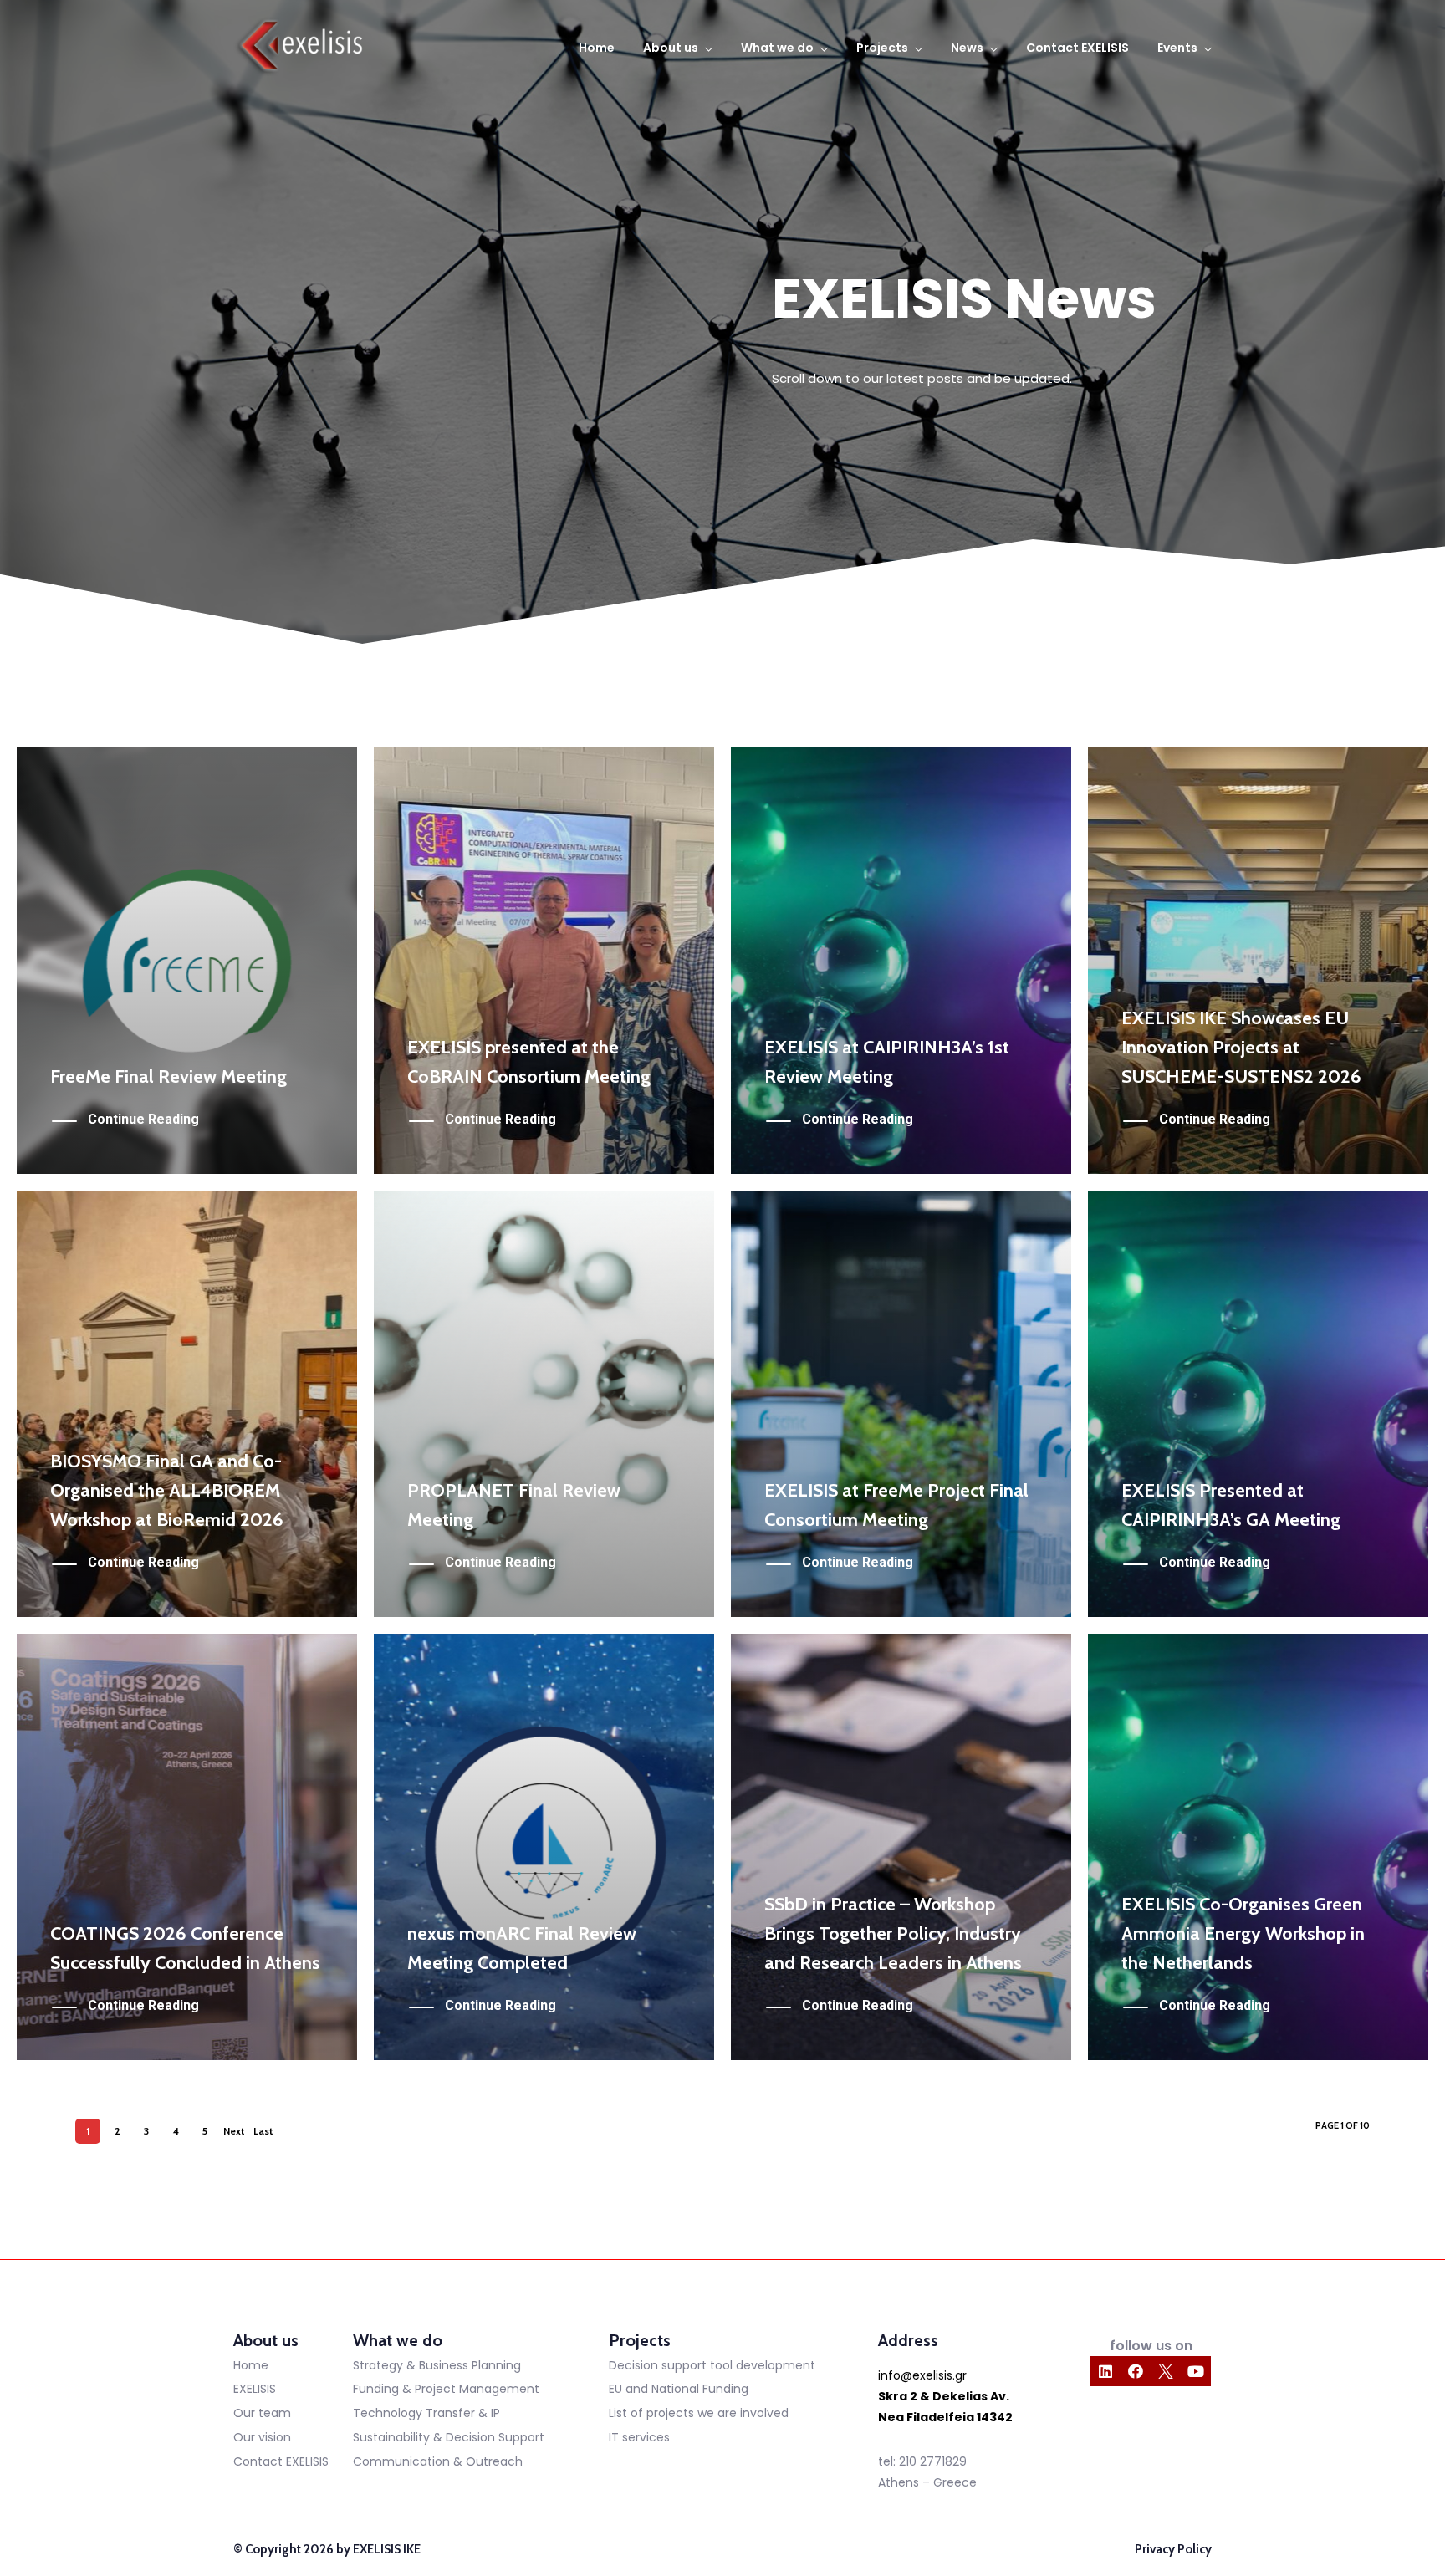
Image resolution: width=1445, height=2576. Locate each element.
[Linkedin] (1105, 2371)
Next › (234, 2134)
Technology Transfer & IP (426, 2413)
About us (671, 48)
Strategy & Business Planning (437, 2365)
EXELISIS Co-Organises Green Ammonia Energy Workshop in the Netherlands (1243, 1933)
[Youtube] (1196, 2371)
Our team (262, 2413)
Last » (263, 2134)
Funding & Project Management (446, 2389)
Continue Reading (143, 1119)
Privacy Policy (1173, 2549)
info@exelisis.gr (922, 2375)
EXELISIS (255, 2389)
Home (597, 48)
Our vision (262, 2437)
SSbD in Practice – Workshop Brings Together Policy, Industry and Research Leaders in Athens (893, 1933)
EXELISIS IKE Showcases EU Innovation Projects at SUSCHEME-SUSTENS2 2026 (1241, 1047)
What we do (777, 48)
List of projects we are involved (699, 2413)
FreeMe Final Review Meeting (168, 1076)
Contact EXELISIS (1077, 48)
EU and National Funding (679, 2389)
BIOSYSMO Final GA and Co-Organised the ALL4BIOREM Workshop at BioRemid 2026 (167, 1490)
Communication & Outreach (438, 2461)
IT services (639, 2437)
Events (1177, 48)
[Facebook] (1136, 2371)
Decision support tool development (712, 2365)
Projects (882, 48)
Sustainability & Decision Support (449, 2437)
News (967, 48)
